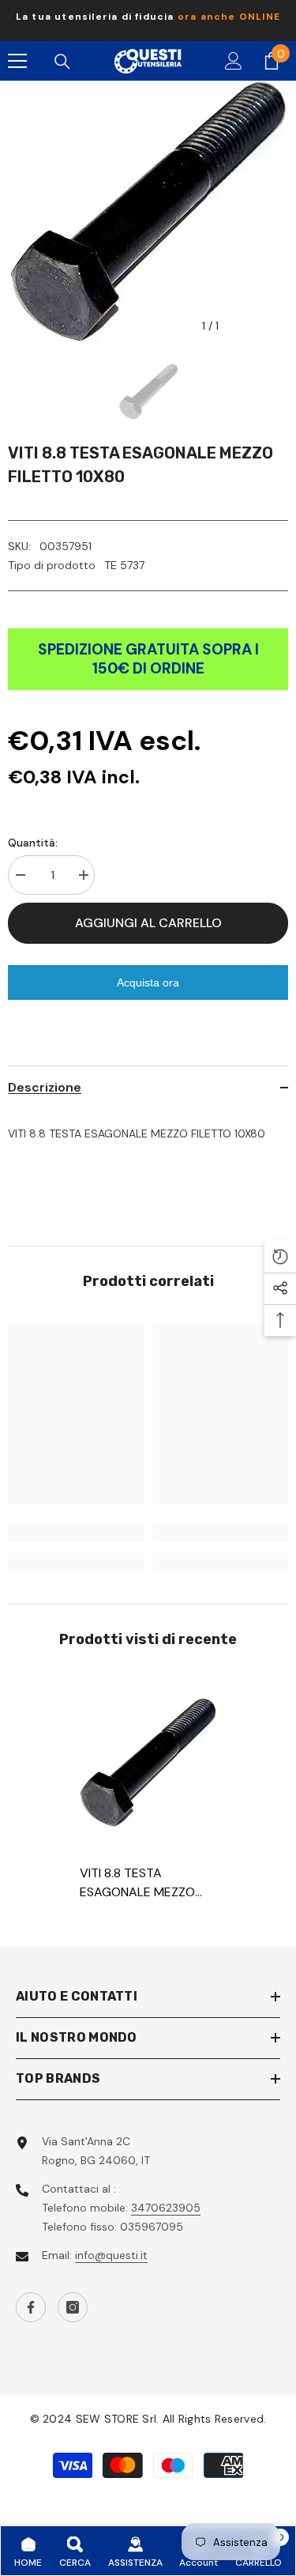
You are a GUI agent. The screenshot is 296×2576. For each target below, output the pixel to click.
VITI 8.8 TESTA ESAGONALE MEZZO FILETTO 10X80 (137, 1883)
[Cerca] (62, 62)
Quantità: (33, 843)
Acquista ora (148, 983)
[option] (148, 21)
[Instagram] (73, 2307)
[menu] (17, 61)
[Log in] (234, 61)
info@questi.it (111, 2255)
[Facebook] (31, 2307)
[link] (76, 1533)
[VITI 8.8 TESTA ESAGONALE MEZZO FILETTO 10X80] (148, 1763)
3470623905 (166, 2208)
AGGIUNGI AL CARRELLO (148, 923)
